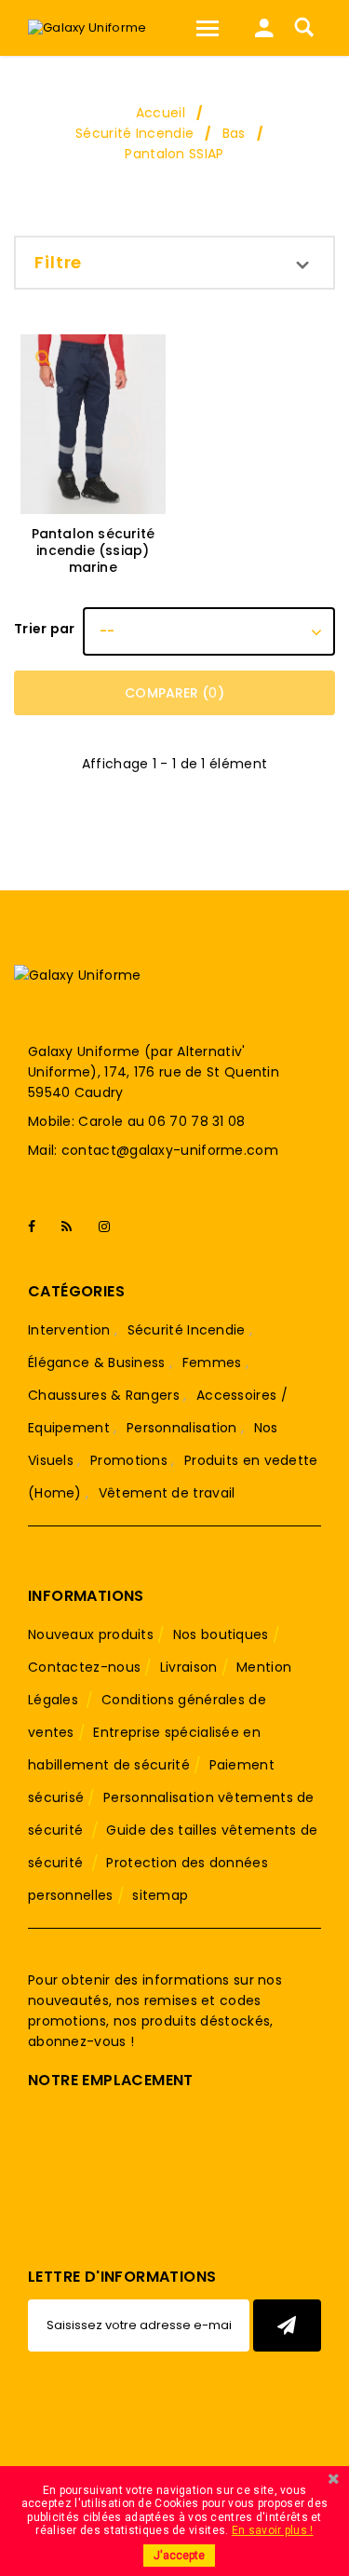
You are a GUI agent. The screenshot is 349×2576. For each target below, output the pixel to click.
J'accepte (179, 2556)
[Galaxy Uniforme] (87, 28)
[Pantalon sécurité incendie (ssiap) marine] (93, 424)
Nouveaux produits (91, 1634)
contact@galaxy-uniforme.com (170, 1150)
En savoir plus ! (273, 2530)
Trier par (45, 629)
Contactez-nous (84, 1667)
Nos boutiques (221, 1634)
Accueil (161, 113)
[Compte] (264, 33)
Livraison (189, 1667)
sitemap (160, 1895)
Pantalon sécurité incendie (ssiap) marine (93, 550)
